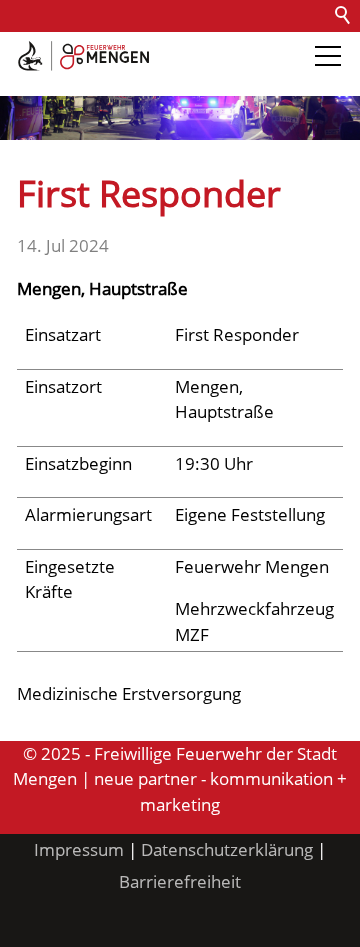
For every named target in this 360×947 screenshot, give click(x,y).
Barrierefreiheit (68, 79)
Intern (166, 79)
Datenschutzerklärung (227, 849)
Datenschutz (232, 47)
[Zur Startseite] (83, 56)
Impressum (79, 849)
